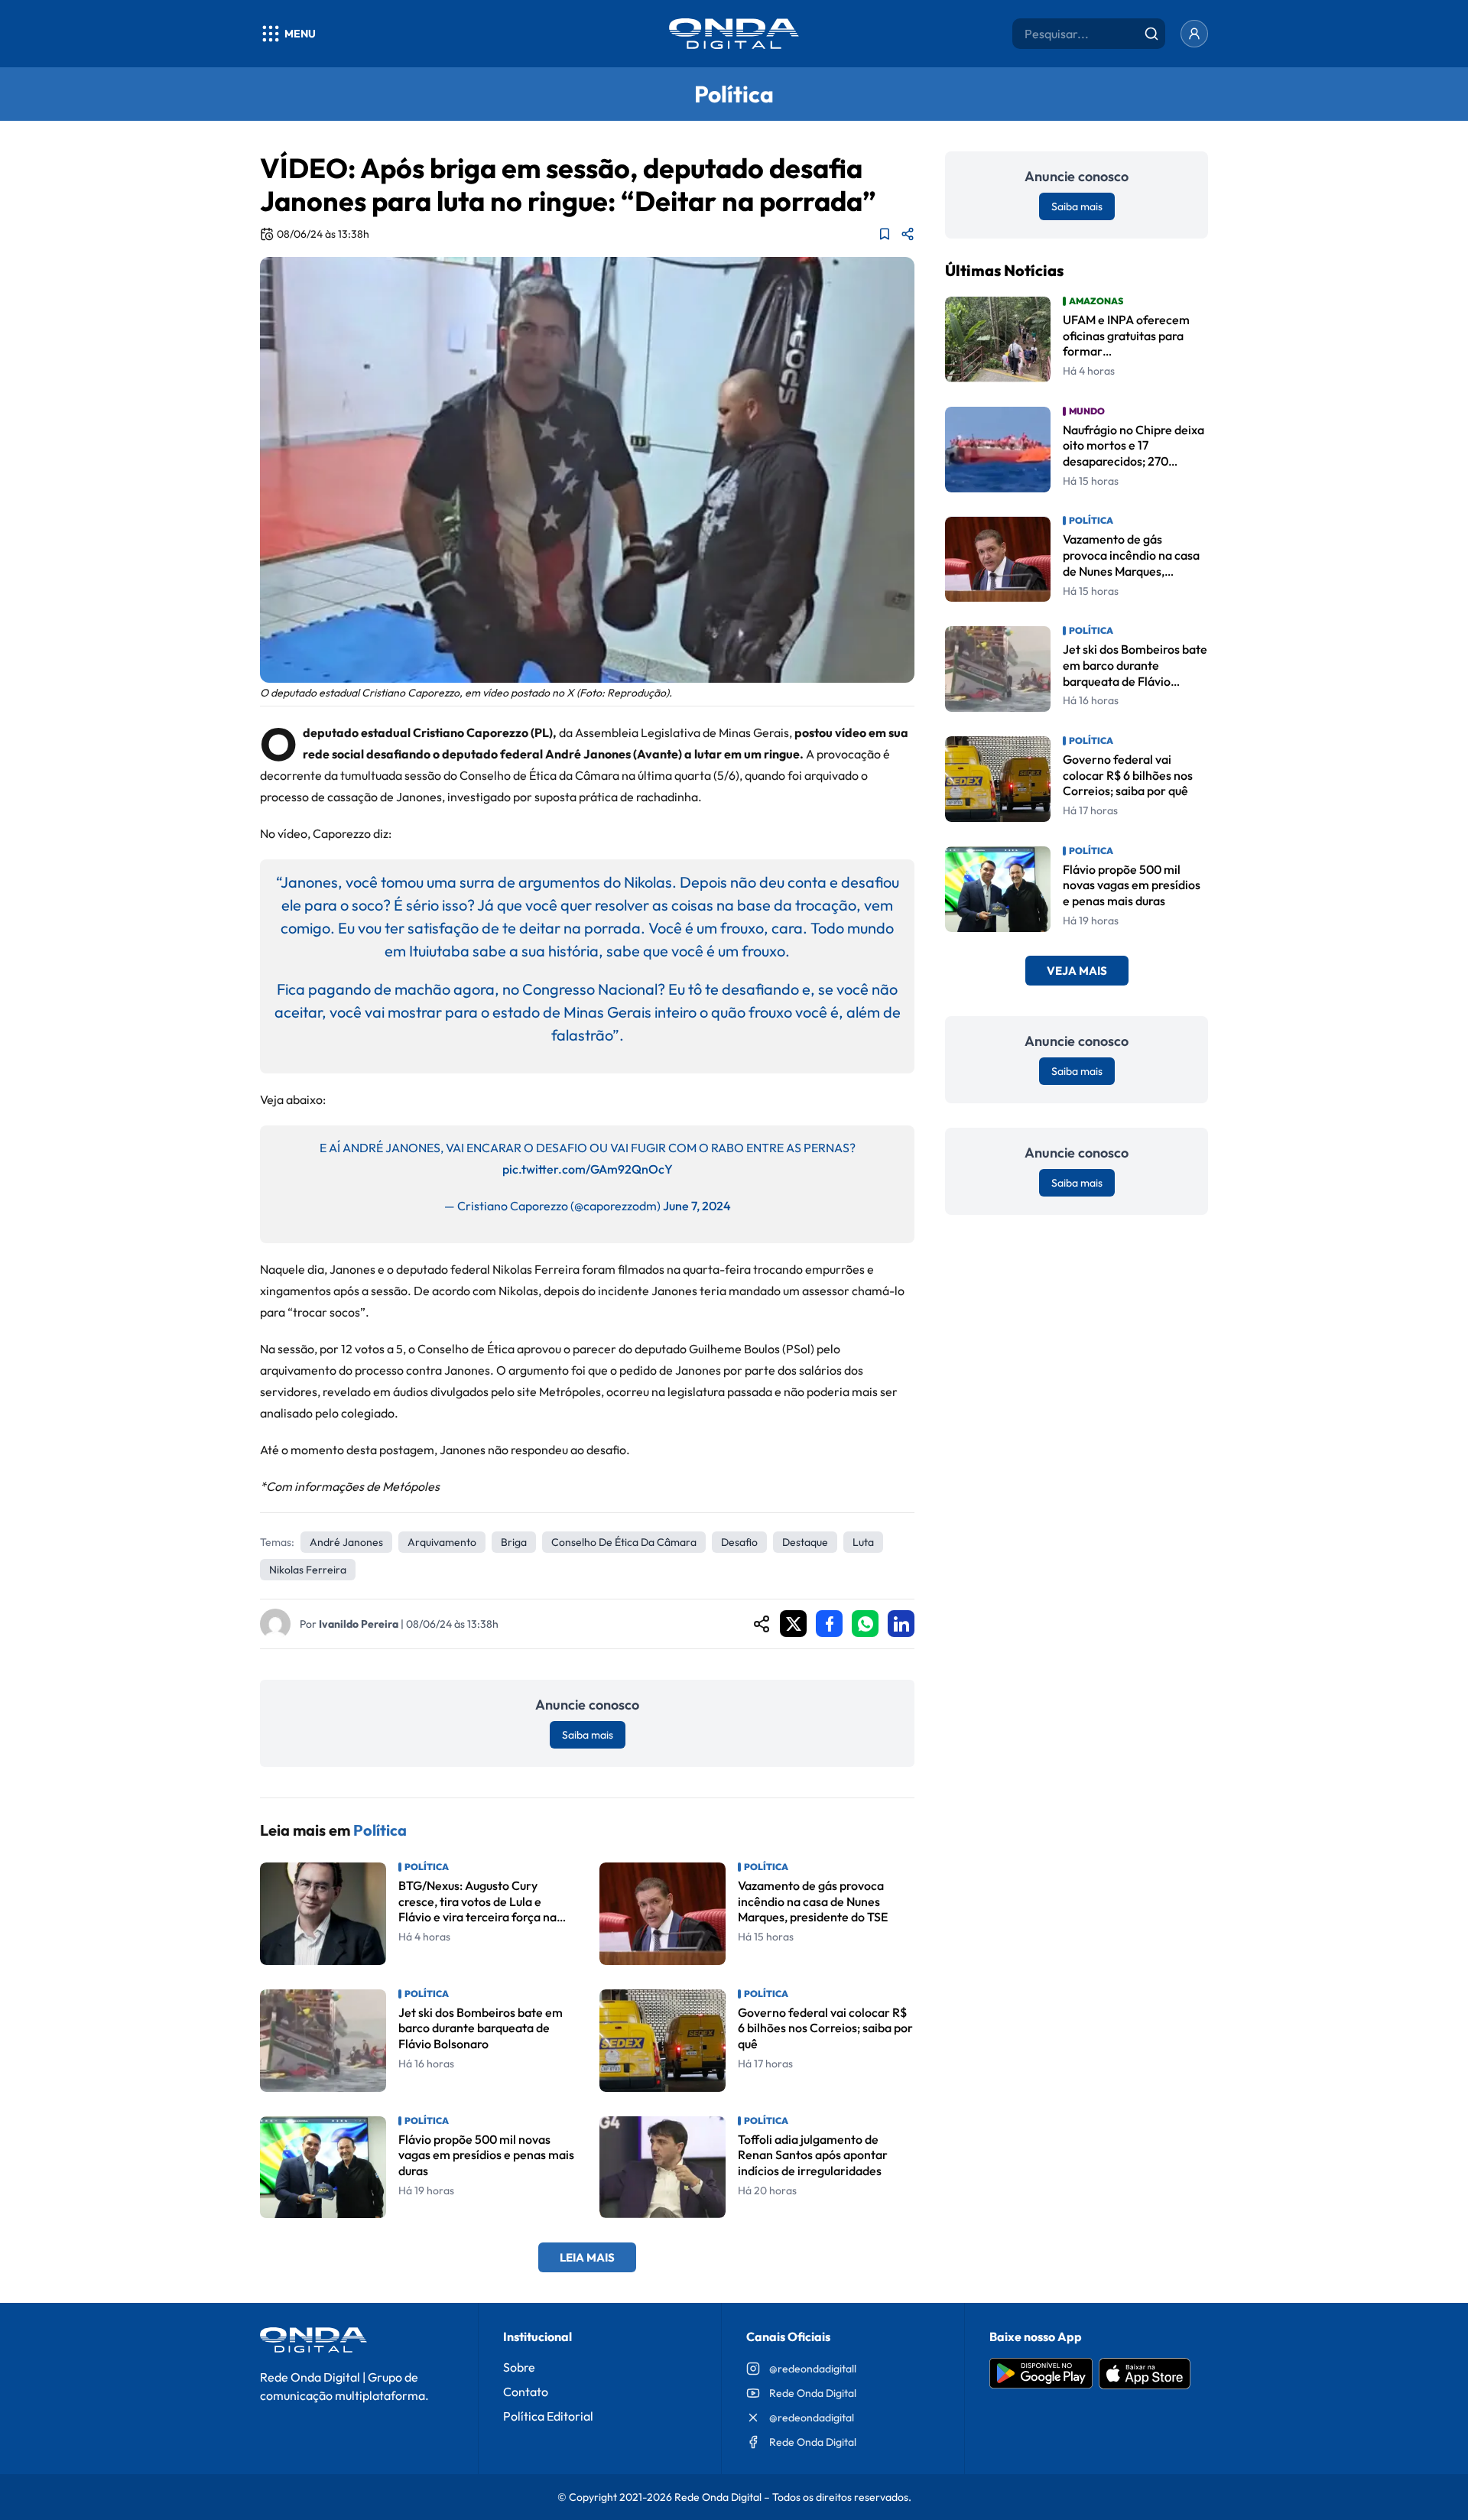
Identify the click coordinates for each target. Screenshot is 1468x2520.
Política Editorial (548, 2416)
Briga (514, 1542)
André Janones (346, 1542)
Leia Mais (587, 2257)
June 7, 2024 (697, 1206)
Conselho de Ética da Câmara (624, 1542)
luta (863, 1542)
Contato (526, 2392)
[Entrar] (1194, 34)
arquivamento (442, 1542)
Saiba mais (588, 1735)
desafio (739, 1542)
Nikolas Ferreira (308, 1570)
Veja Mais (1077, 971)
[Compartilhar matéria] (908, 234)
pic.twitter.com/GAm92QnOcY (588, 1169)
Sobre (519, 2367)
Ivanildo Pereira (359, 1624)
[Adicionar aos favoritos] (885, 234)
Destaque (805, 1542)
